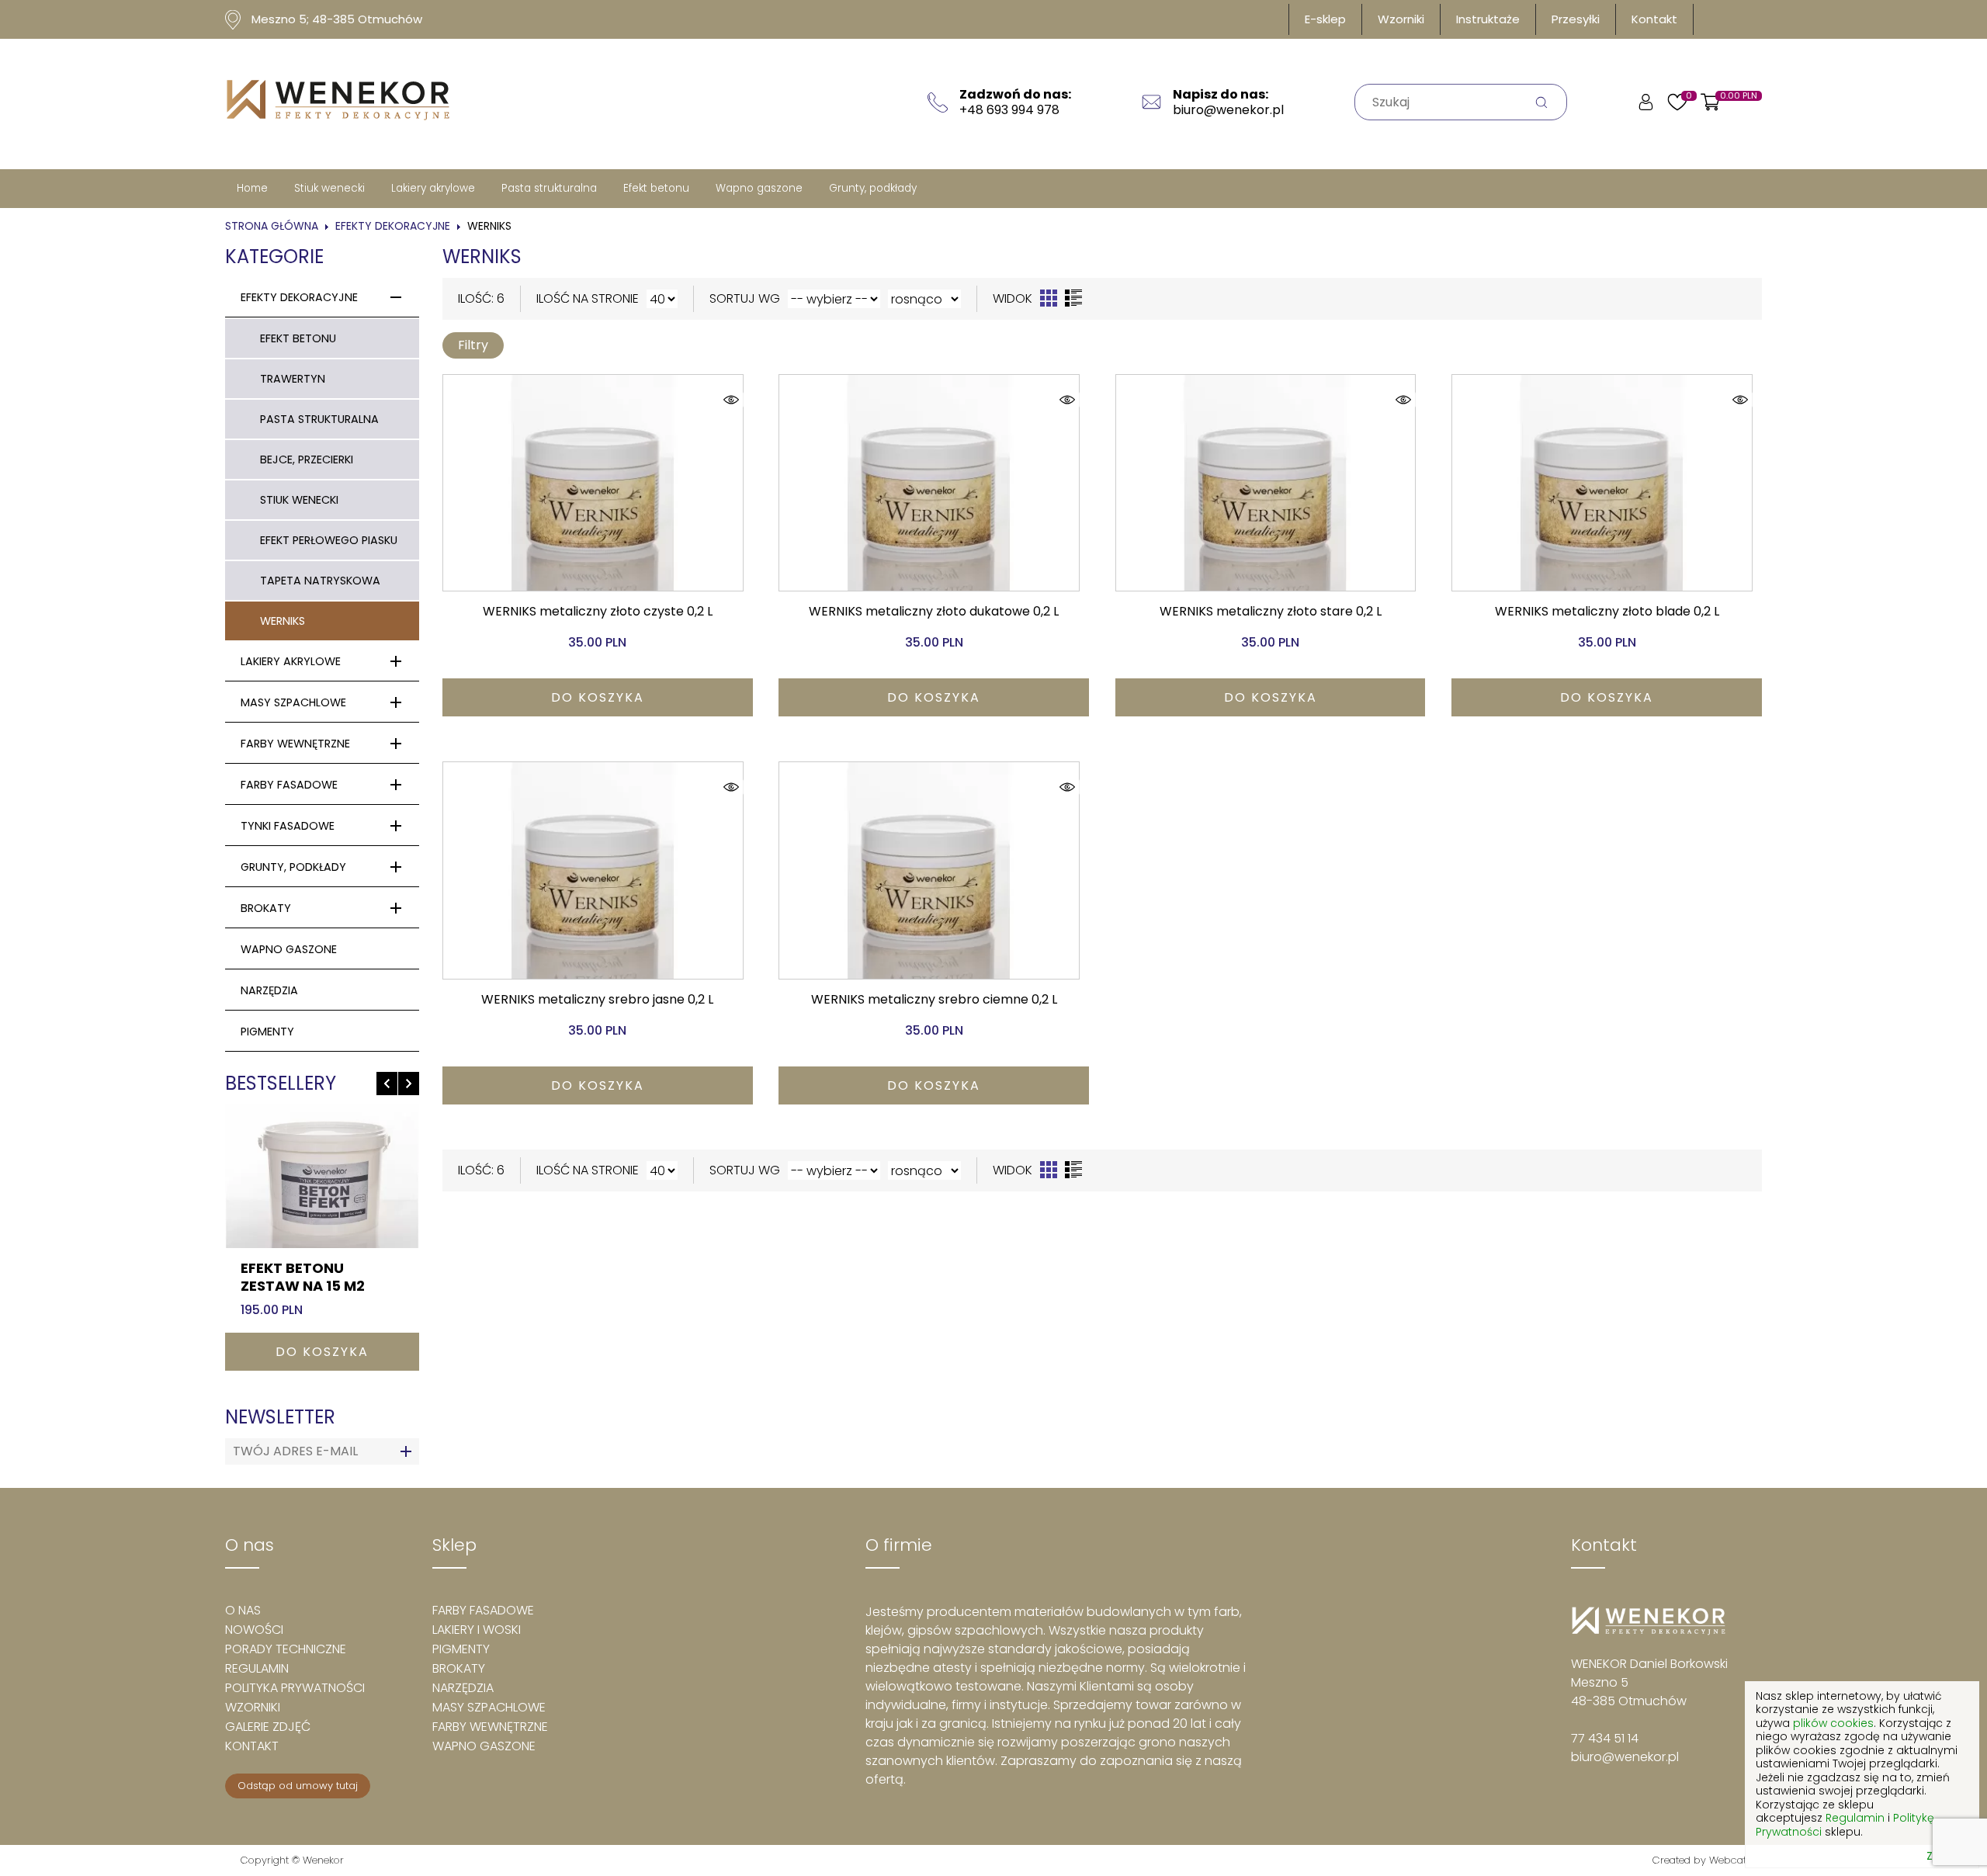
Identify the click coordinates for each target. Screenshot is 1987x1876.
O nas (243, 1610)
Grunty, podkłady (873, 188)
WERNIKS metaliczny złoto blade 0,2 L (1607, 611)
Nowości (254, 1630)
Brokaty (266, 908)
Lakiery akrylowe (433, 188)
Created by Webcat (1699, 1860)
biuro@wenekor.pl (1625, 1757)
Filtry (473, 345)
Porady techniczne (286, 1649)
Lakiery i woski (477, 1630)
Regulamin (257, 1668)
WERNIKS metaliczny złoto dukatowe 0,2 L (934, 611)
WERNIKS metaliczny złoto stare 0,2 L (1271, 611)
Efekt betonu (656, 188)
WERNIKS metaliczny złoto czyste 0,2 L (598, 611)
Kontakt (1654, 19)
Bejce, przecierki (307, 459)
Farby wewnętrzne (295, 744)
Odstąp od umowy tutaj (298, 1786)
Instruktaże (1488, 19)
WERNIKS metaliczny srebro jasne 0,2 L (597, 999)
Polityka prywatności (295, 1688)
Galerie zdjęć (268, 1727)
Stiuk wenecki (329, 188)
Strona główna (272, 226)
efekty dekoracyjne (393, 226)
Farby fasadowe (289, 785)
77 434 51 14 (1605, 1738)
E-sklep (1325, 19)
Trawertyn (293, 379)
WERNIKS (283, 621)
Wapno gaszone (759, 188)
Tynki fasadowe (288, 826)
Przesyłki (1576, 19)
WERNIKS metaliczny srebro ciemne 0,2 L (934, 999)
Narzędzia (269, 990)
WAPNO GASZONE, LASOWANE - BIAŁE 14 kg (316, 1285)
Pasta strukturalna (549, 188)
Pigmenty (461, 1649)
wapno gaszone (289, 949)
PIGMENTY (267, 1032)
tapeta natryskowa (320, 581)
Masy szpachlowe (293, 702)
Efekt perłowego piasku (329, 540)
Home (252, 188)
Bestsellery (281, 1083)
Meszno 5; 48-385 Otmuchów (337, 19)
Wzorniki (1401, 19)
